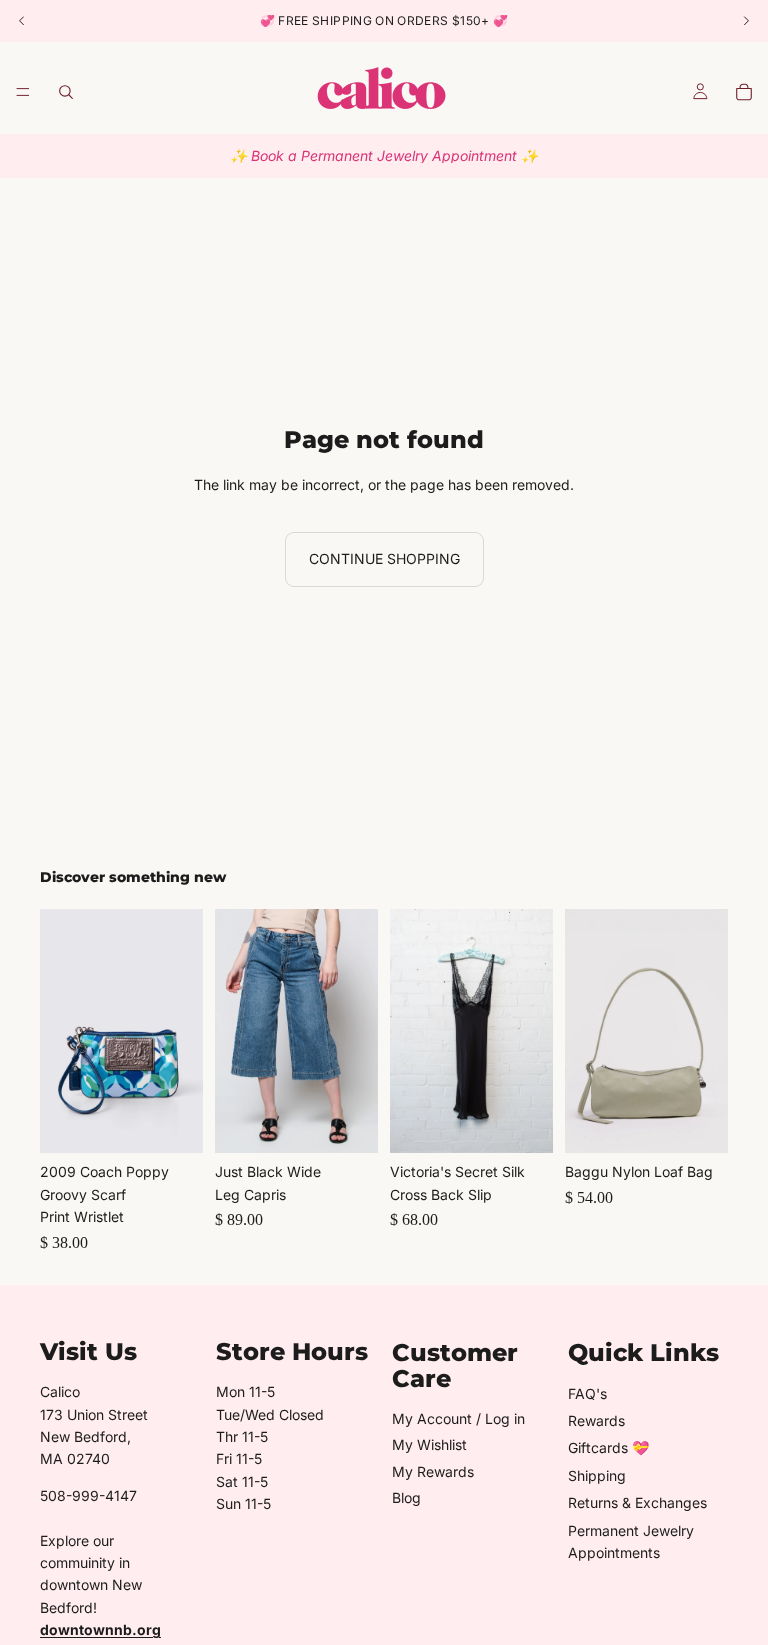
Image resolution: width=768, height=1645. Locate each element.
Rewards (596, 1420)
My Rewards (433, 1471)
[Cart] (744, 92)
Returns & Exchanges (637, 1502)
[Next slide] (181, 1031)
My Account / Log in (458, 1418)
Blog (406, 1497)
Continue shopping (384, 558)
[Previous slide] (62, 1031)
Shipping (597, 1475)
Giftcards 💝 (608, 1447)
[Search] (66, 92)
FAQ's (587, 1393)
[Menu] (23, 92)
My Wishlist (429, 1444)
